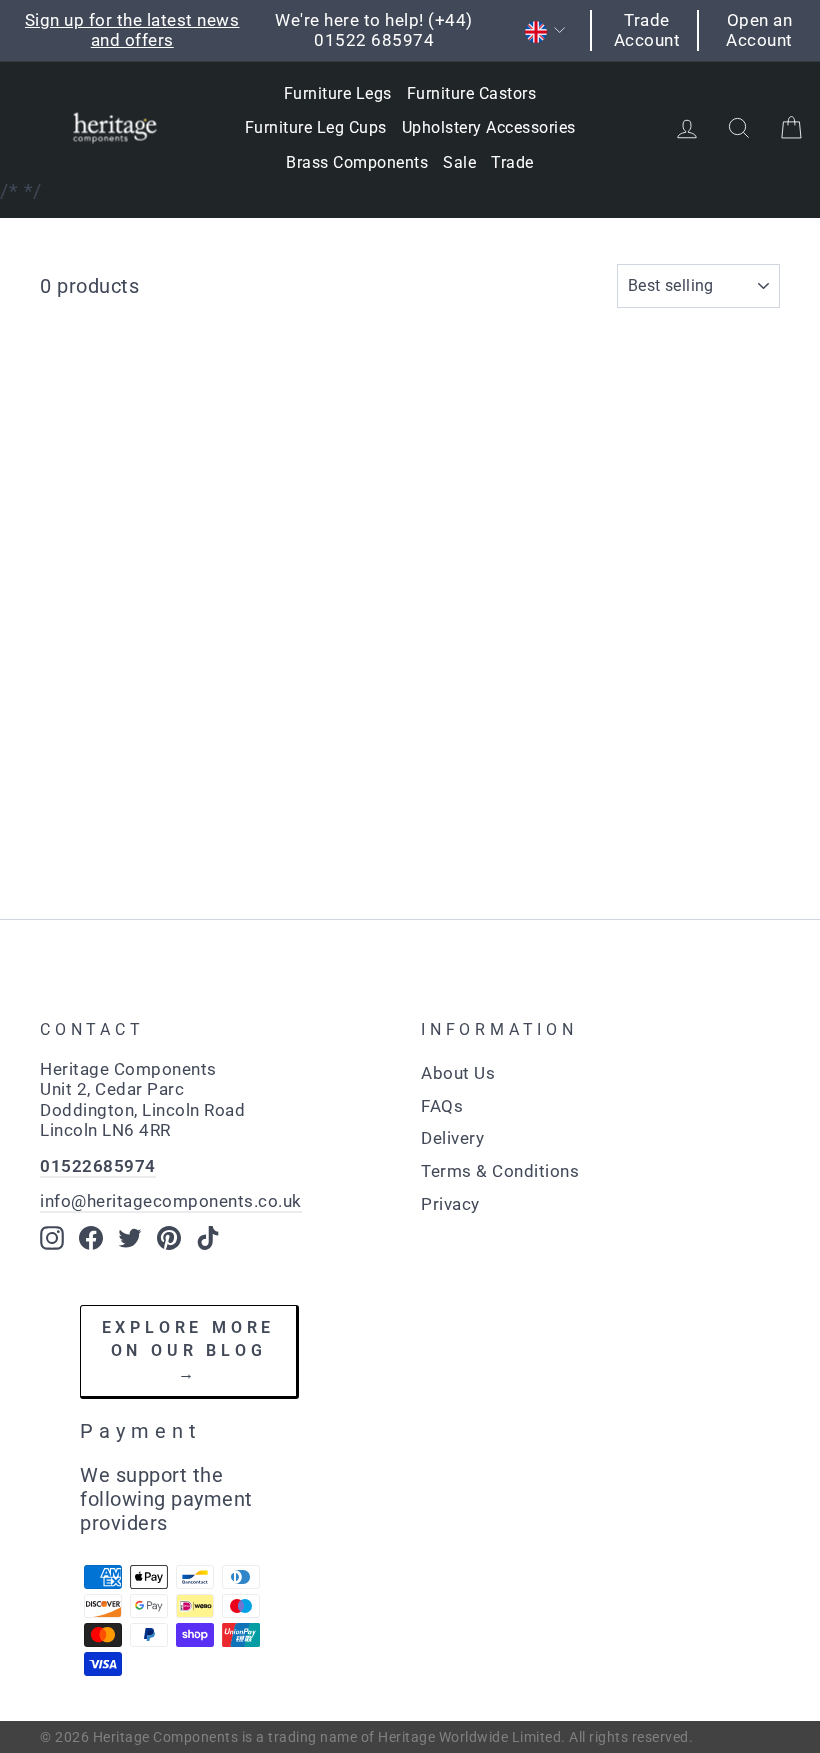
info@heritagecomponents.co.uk (171, 1201)
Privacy (450, 1204)
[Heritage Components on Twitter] (130, 1238)
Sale (459, 162)
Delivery (452, 1138)
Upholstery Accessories (489, 127)
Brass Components (357, 162)
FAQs (442, 1106)
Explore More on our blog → (189, 1350)
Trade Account (647, 30)
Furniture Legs (338, 93)
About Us (458, 1073)
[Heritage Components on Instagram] (52, 1238)
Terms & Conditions (500, 1171)
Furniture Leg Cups (316, 127)
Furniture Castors (472, 93)
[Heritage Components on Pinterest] (169, 1238)
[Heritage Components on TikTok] (208, 1238)
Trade (512, 162)
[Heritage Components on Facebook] (91, 1238)
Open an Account (759, 30)
